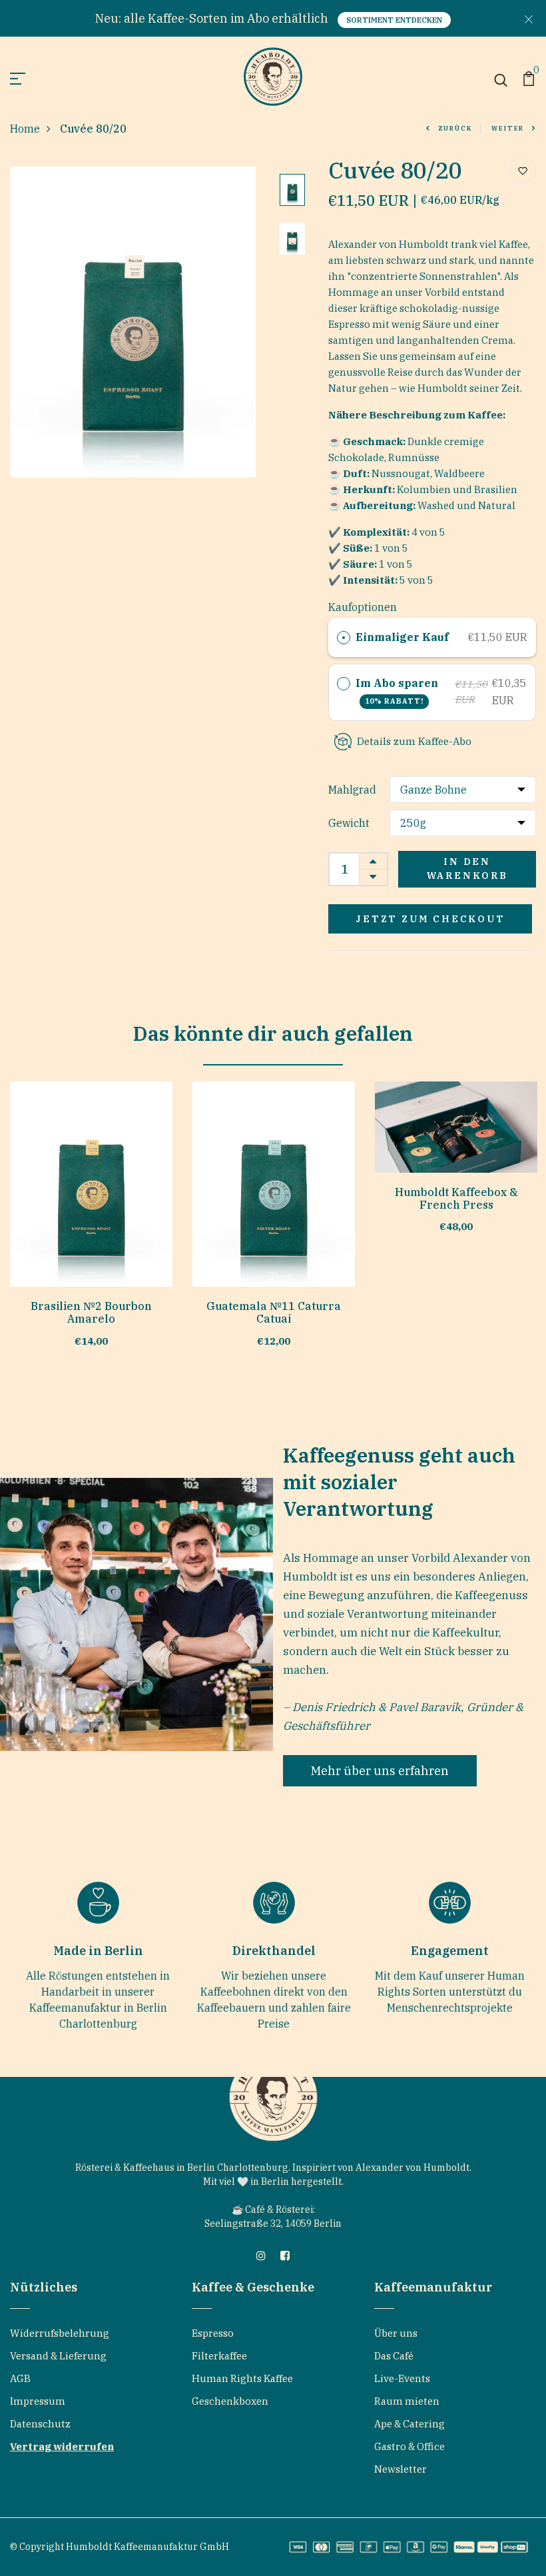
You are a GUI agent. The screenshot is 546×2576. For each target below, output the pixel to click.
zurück (455, 128)
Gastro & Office (409, 2446)
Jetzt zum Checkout (430, 919)
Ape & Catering (409, 2424)
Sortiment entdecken (394, 20)
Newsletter (401, 2469)
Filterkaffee (219, 2356)
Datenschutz (40, 2424)
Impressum (38, 2401)
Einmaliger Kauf (402, 637)
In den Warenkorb (467, 869)
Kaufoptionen (363, 607)
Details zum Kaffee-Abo (414, 741)
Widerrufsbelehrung (60, 2333)
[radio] (344, 638)
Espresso (213, 2333)
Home (25, 129)
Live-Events (402, 2378)
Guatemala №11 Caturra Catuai (274, 1312)
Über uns (396, 2333)
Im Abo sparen (398, 691)
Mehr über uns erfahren (380, 1771)
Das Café (394, 2356)
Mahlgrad (352, 790)
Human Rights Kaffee (242, 2378)
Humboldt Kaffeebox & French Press (456, 1198)
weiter (508, 128)
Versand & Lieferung (58, 2356)
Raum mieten (407, 2401)
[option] (133, 322)
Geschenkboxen (230, 2401)
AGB (20, 2378)
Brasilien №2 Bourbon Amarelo (91, 1312)
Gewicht (349, 823)
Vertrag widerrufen (62, 2446)
